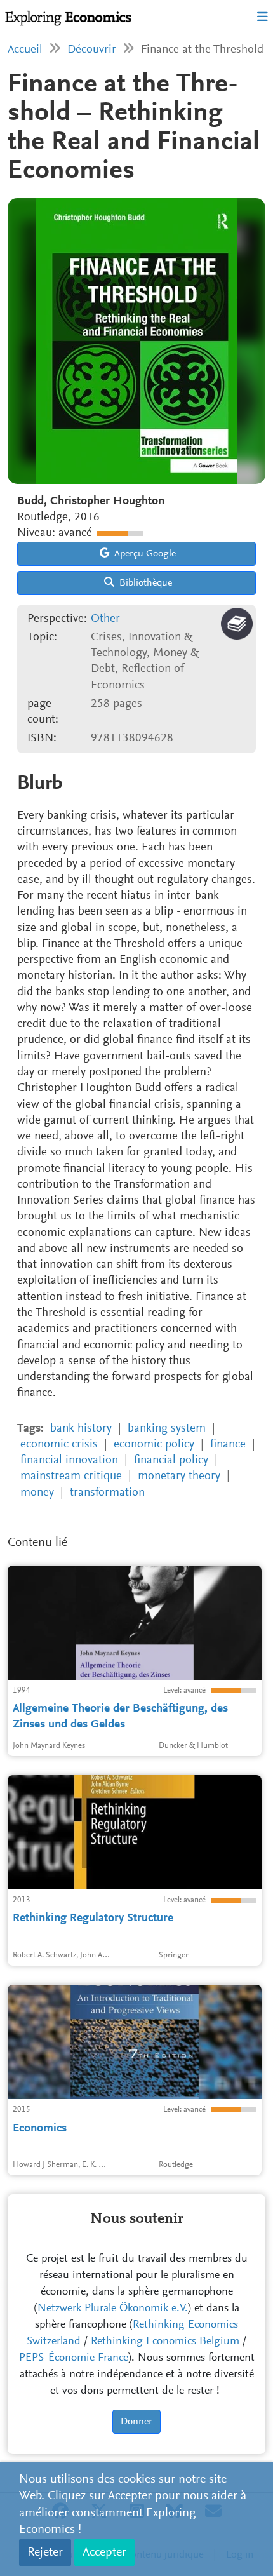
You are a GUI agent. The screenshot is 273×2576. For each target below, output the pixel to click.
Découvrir (92, 50)
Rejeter (45, 2553)
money (37, 1493)
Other (105, 619)
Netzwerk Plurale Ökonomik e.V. (113, 2309)
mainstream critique (71, 1476)
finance (228, 1445)
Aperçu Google (144, 554)
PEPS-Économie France (74, 2358)
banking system (167, 1429)
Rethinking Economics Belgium (165, 2342)
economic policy (154, 1445)
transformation (107, 1493)
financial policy (171, 1460)
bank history (81, 1429)
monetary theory (179, 1476)
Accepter (104, 2553)
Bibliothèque (144, 583)
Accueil (25, 50)
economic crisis (59, 1445)
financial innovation (69, 1460)
